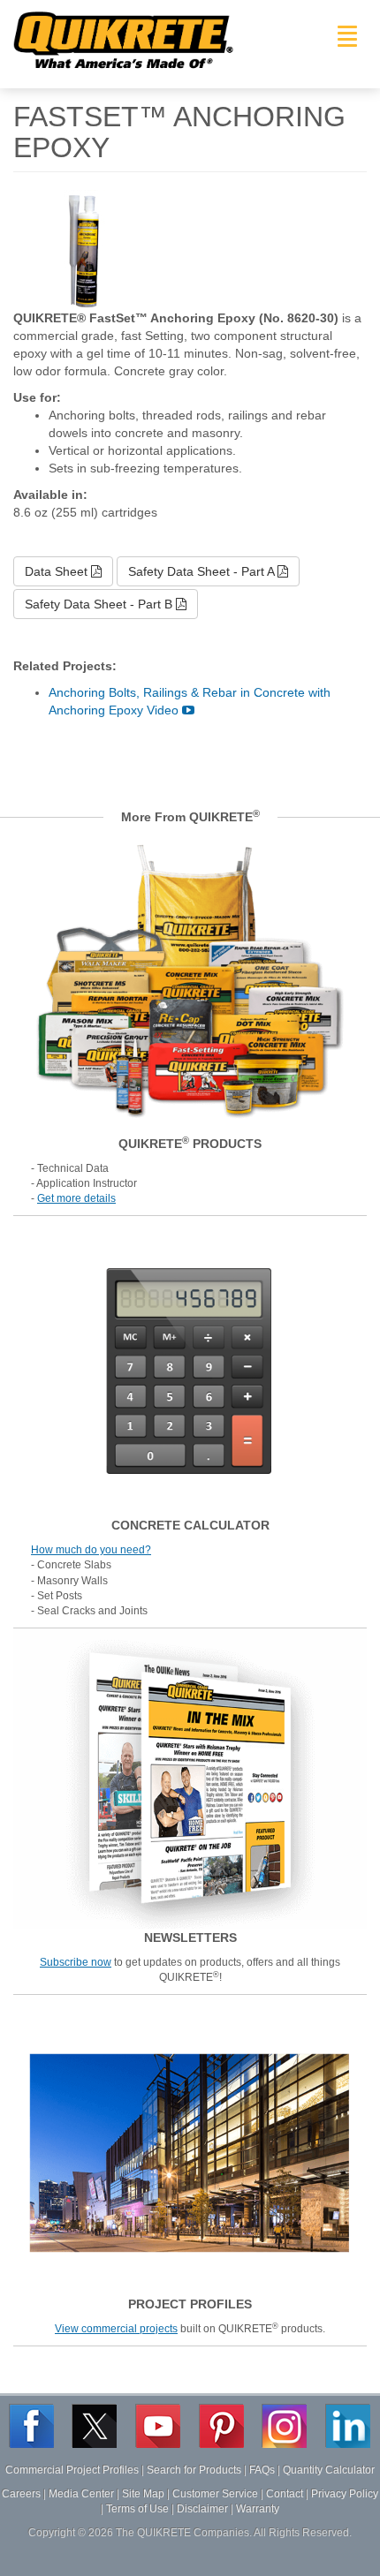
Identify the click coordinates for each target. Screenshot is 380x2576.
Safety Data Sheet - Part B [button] (100, 604)
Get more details (76, 1198)
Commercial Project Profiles (72, 2470)
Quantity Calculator (329, 2470)
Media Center (81, 2494)
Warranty (258, 2509)
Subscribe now (76, 1962)
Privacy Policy (345, 2494)
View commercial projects (116, 2329)
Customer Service (215, 2494)
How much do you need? (91, 1550)
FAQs (262, 2470)
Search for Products (194, 2470)
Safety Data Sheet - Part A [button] (203, 571)
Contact (285, 2494)
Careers (21, 2494)
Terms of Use (137, 2509)
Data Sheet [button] (58, 571)
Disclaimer (202, 2509)
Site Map (143, 2494)
